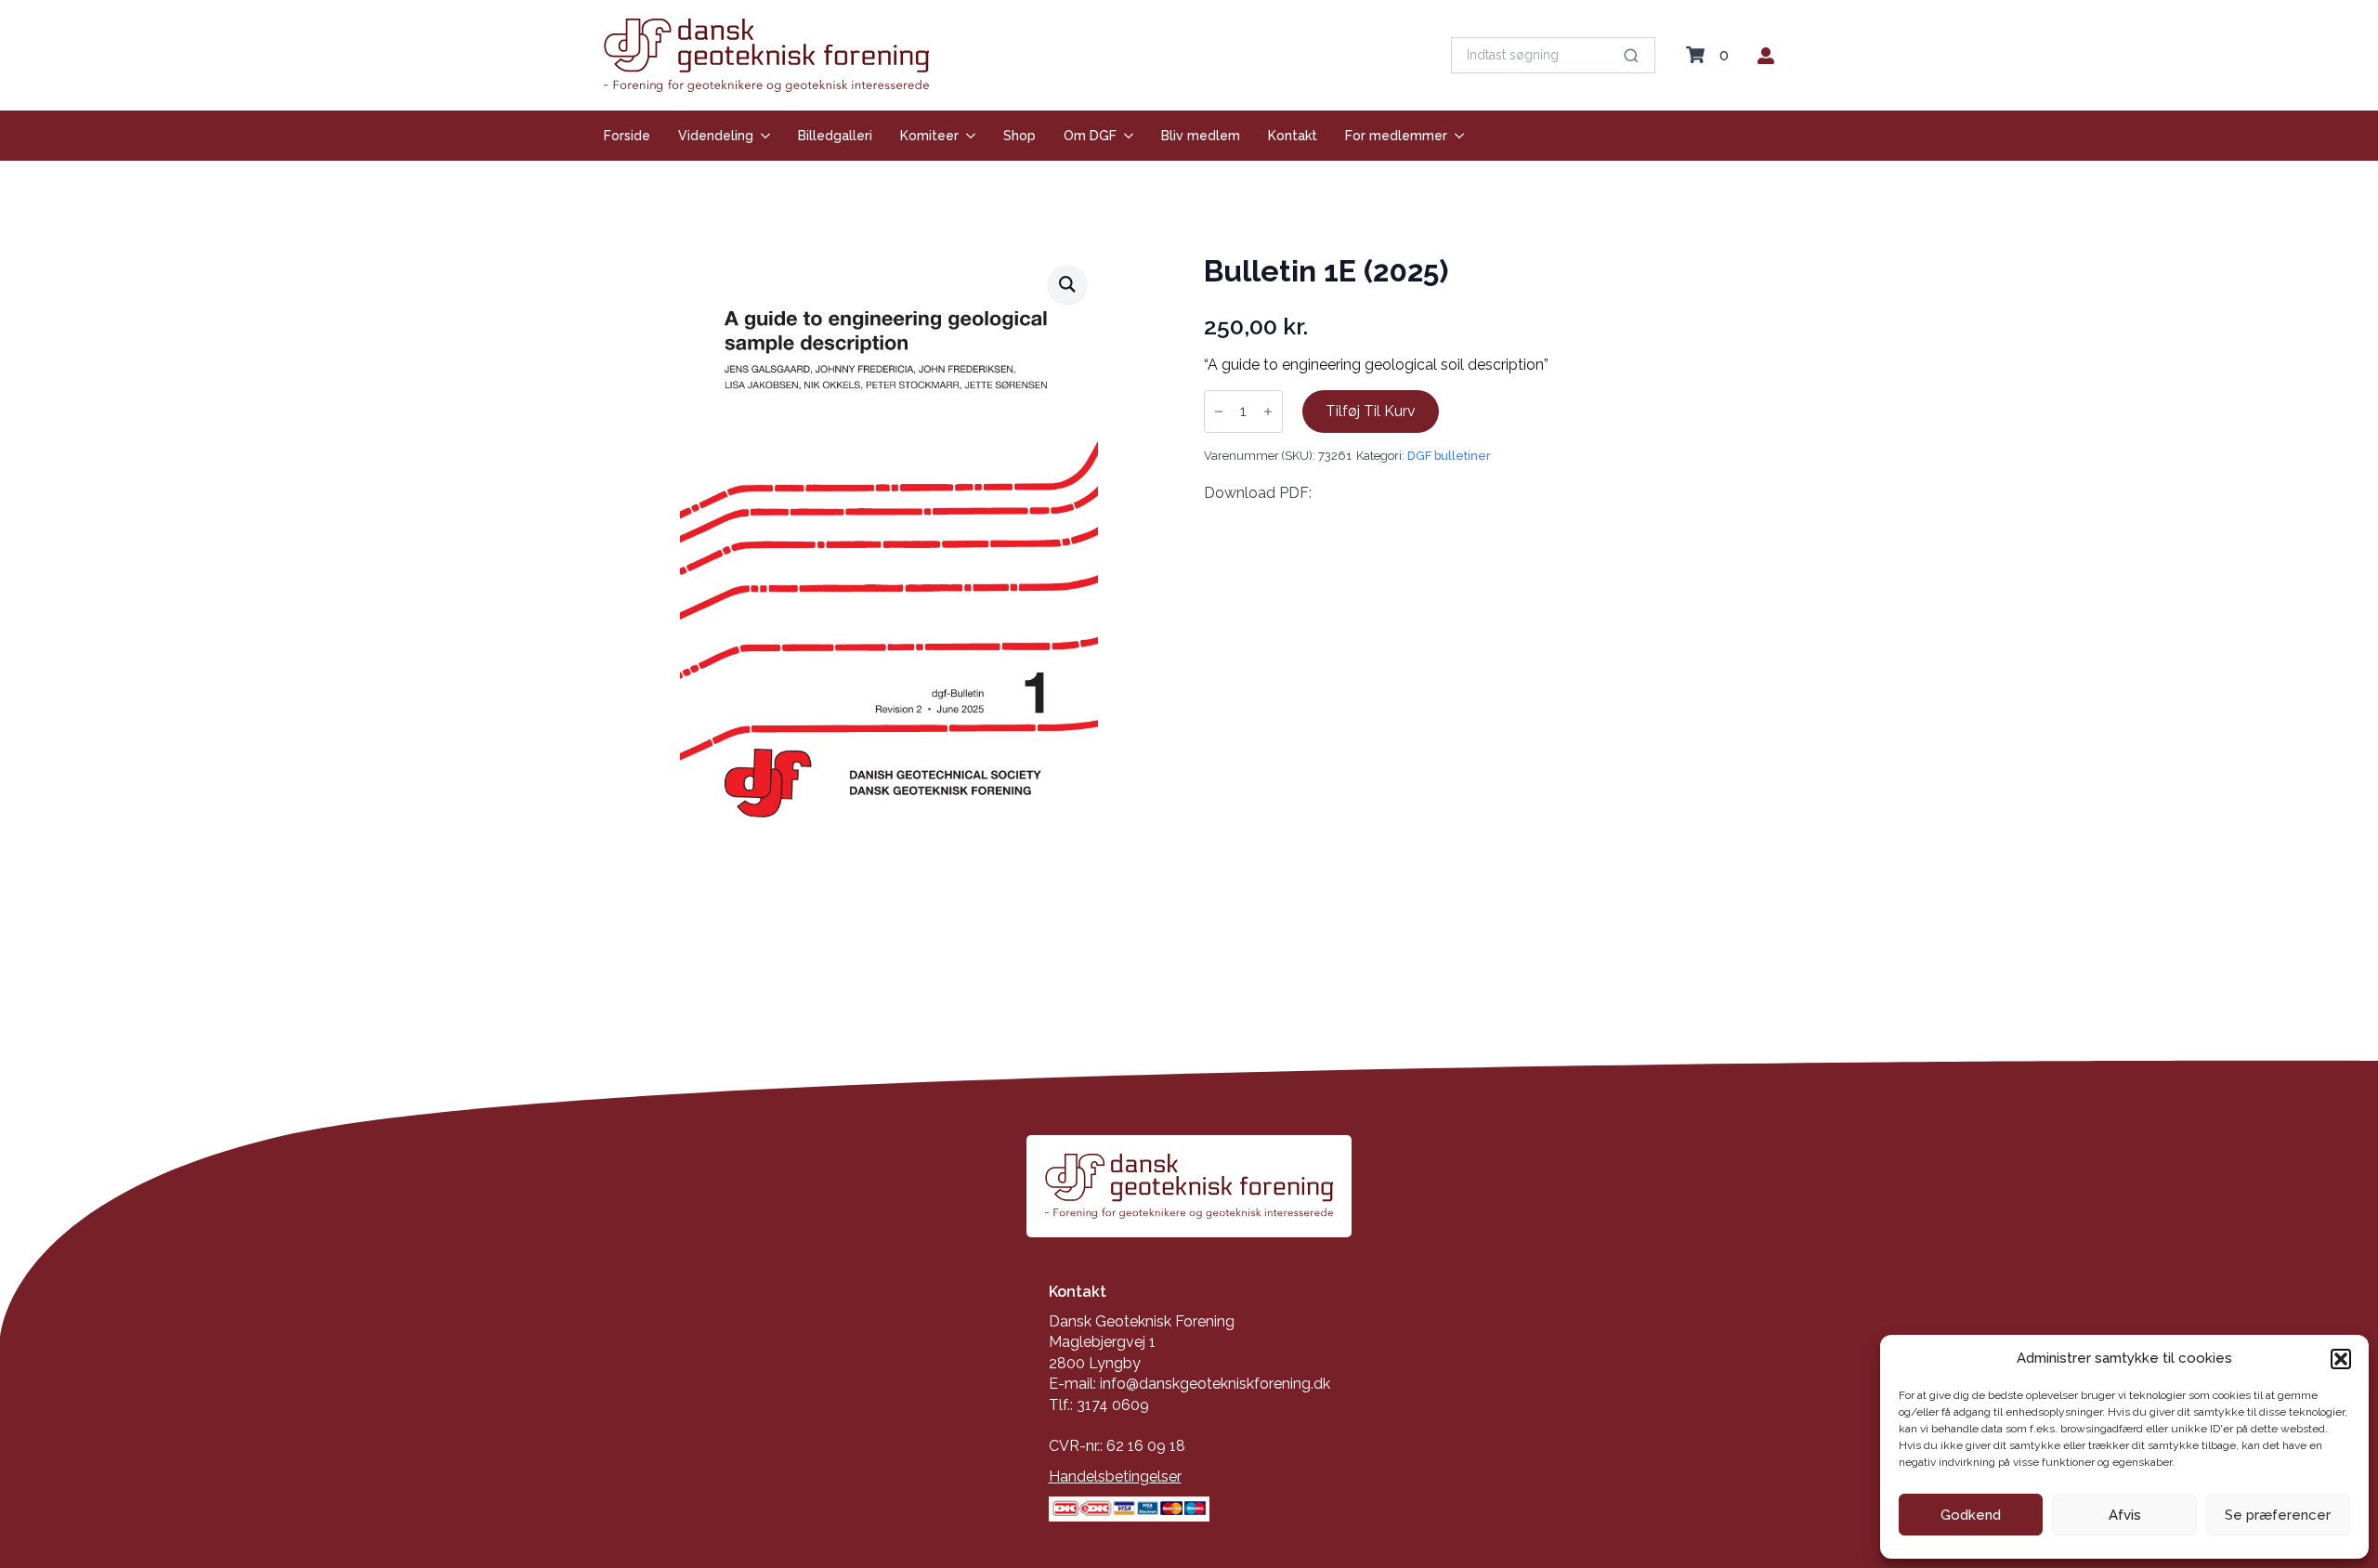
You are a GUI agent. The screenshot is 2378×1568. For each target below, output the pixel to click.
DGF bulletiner (1449, 456)
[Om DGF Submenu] (1125, 136)
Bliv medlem (1201, 136)
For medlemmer (1396, 136)
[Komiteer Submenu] (967, 136)
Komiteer (929, 136)
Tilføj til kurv (1371, 411)
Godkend (1971, 1515)
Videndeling (716, 136)
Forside (627, 136)
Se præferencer (2278, 1515)
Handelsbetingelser (1115, 1477)
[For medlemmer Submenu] (1456, 136)
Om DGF (1090, 136)
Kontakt (1293, 136)
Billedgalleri (835, 136)
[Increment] (1268, 412)
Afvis (2125, 1515)
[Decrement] (1219, 412)
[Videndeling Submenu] (762, 136)
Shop (1019, 136)
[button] (2341, 1359)
